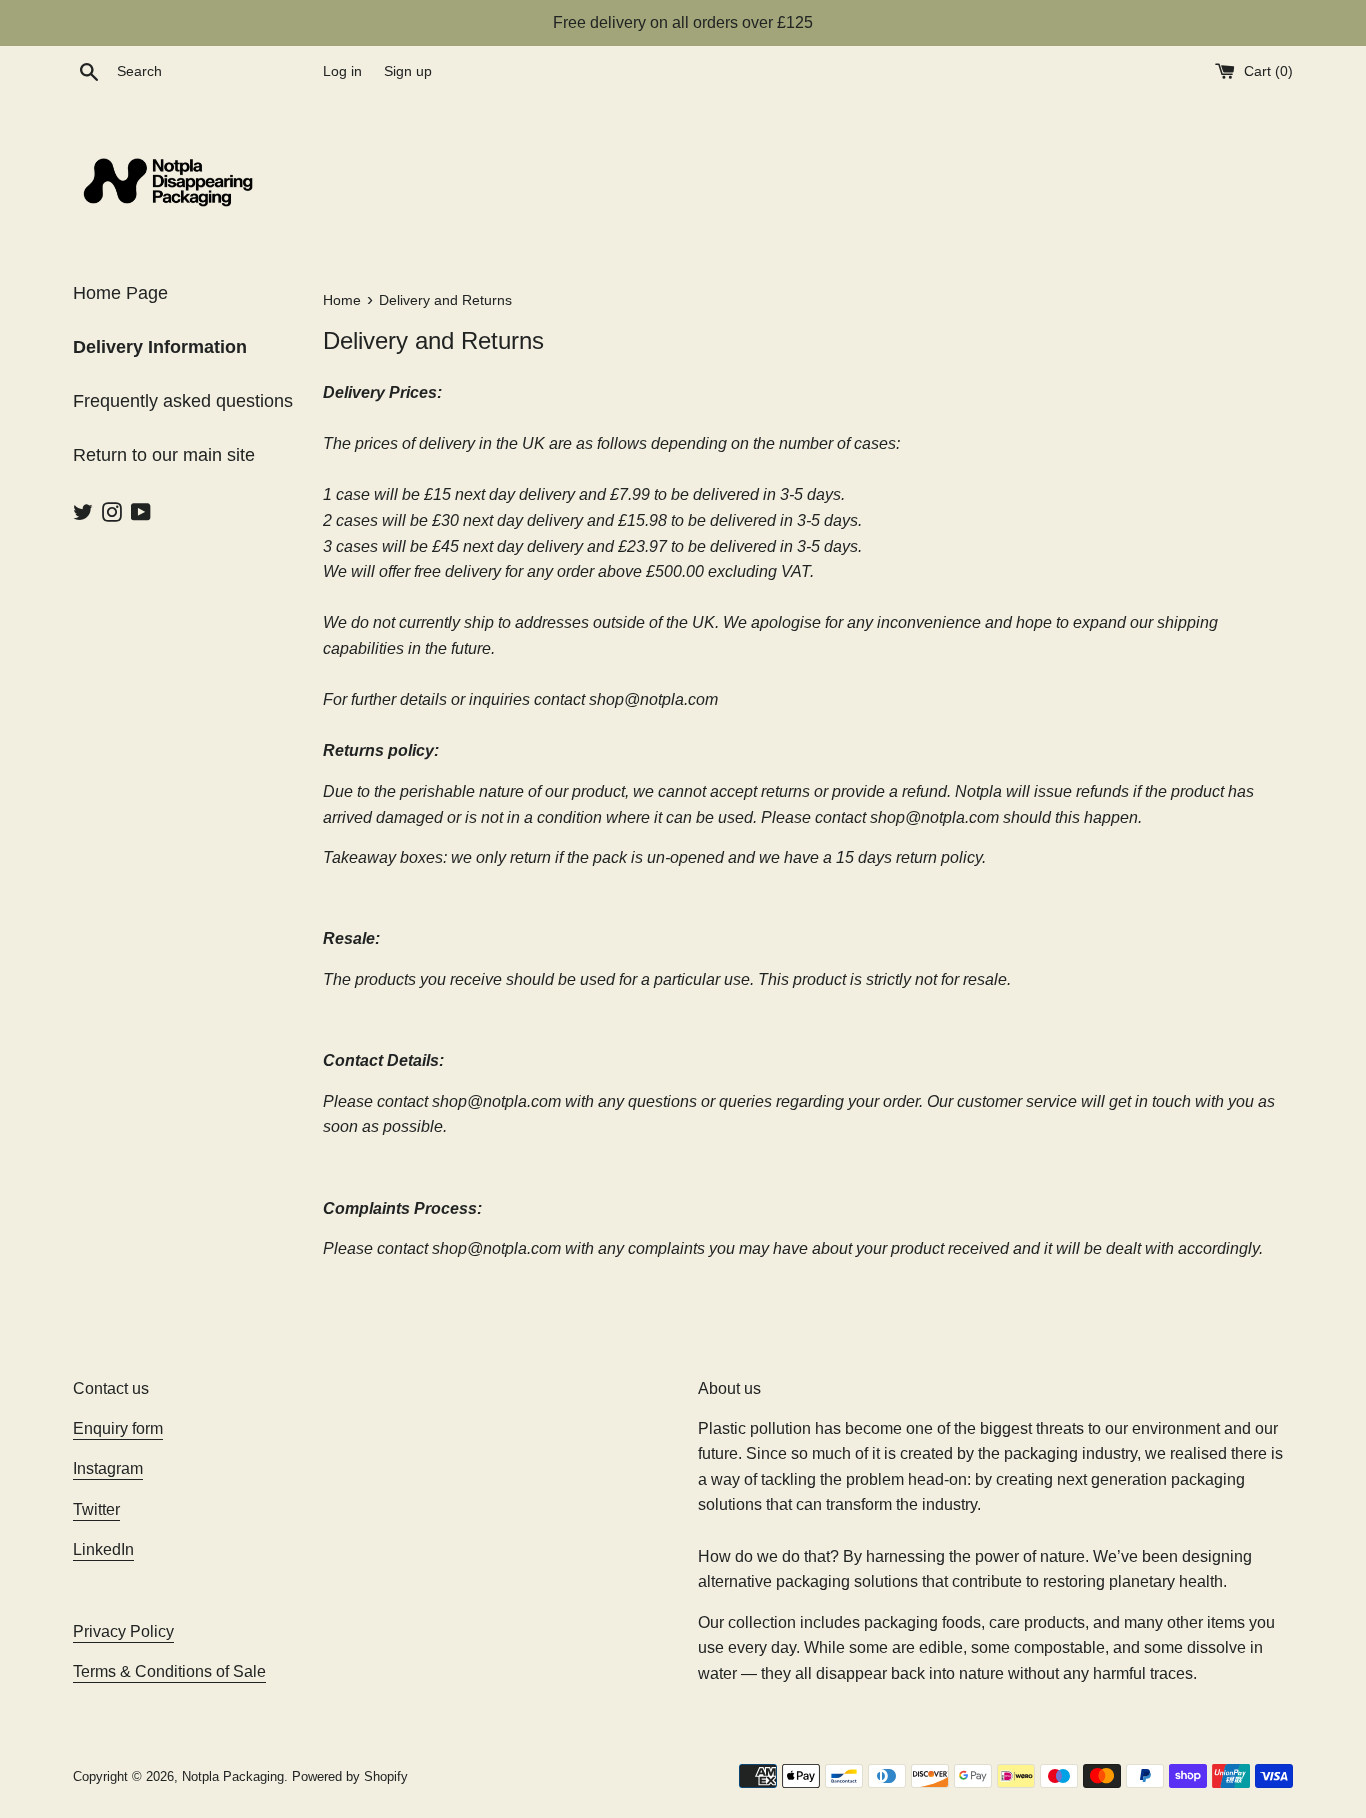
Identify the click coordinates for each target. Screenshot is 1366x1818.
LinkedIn (103, 1549)
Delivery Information (160, 347)
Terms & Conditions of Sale (169, 1671)
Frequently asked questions (183, 401)
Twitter (96, 1509)
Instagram (108, 1468)
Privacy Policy (123, 1631)
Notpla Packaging (233, 1776)
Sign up (408, 71)
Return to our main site (164, 455)
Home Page (120, 293)
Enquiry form (118, 1428)
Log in (342, 71)
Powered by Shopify (350, 1776)
